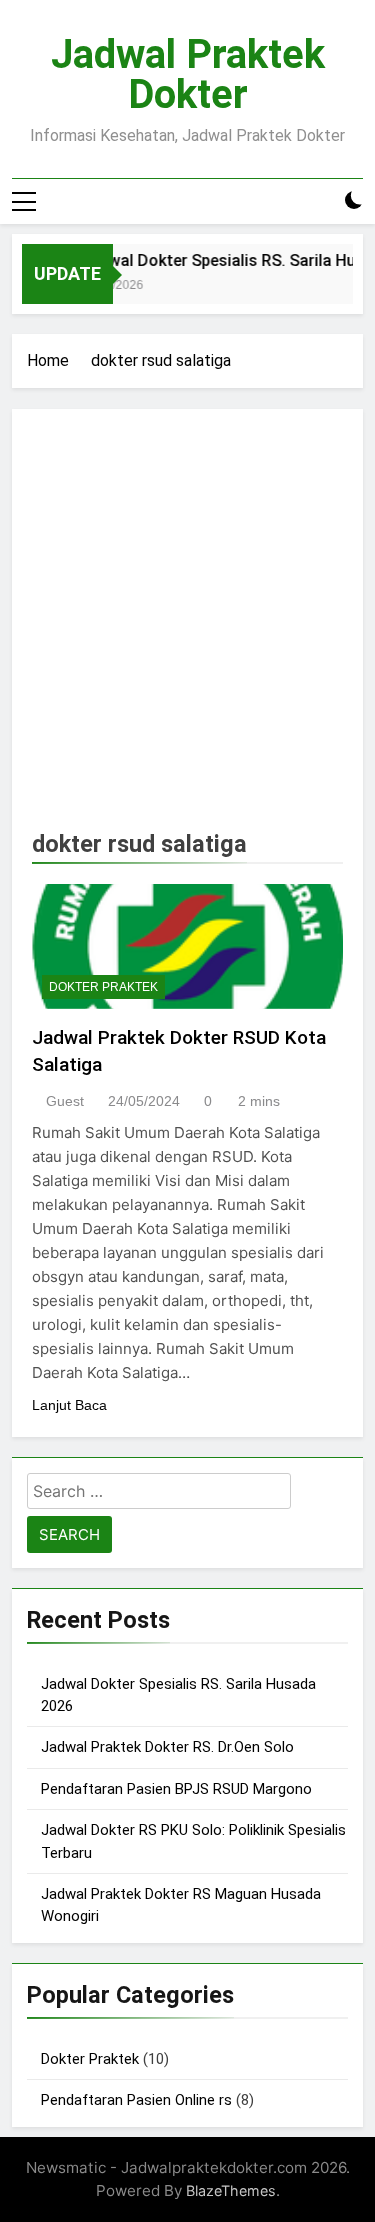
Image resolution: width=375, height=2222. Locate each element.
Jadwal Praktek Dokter (188, 74)
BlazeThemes (231, 2190)
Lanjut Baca (69, 1405)
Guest (65, 1101)
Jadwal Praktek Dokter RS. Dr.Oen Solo (167, 1747)
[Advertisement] (187, 626)
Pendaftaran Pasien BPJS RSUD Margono (176, 1789)
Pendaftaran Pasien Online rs (136, 2100)
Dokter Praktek (103, 987)
